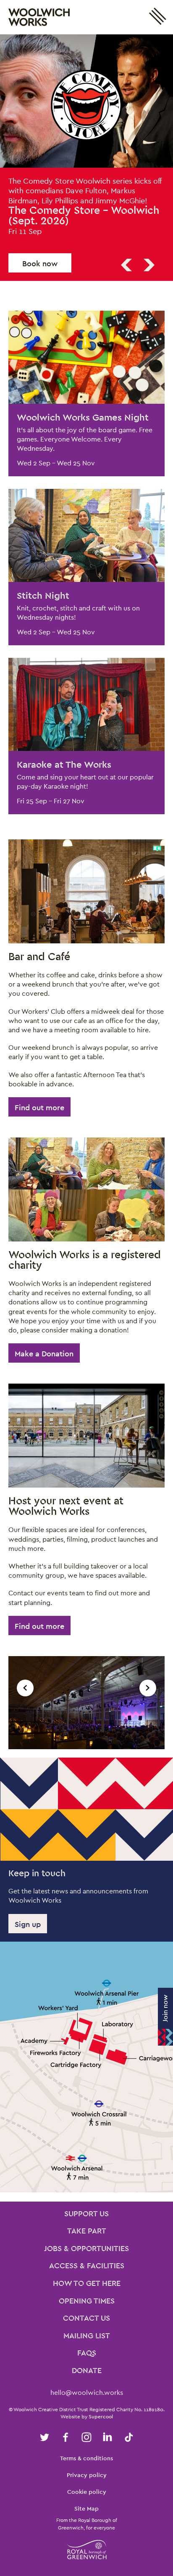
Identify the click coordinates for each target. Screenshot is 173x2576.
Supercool (101, 2403)
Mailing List (87, 2323)
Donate (87, 2358)
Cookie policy (87, 2478)
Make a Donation (44, 1340)
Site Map (86, 2495)
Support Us (86, 2201)
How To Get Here (87, 2270)
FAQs (87, 2340)
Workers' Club (43, 998)
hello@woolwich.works (87, 2379)
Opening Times (87, 2288)
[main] (86, 1111)
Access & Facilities (87, 2253)
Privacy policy (87, 2462)
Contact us (86, 2305)
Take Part (87, 2218)
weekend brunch (48, 1034)
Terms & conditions (86, 2445)
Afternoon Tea (105, 1061)
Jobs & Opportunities (86, 2236)
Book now (40, 250)
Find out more (39, 1094)
